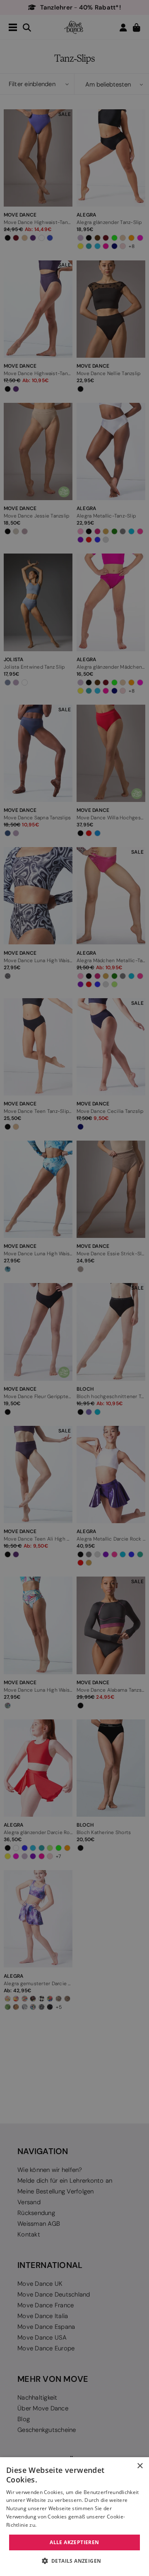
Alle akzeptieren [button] (74, 2542)
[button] (75, 2561)
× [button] (140, 2466)
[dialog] (74, 2517)
